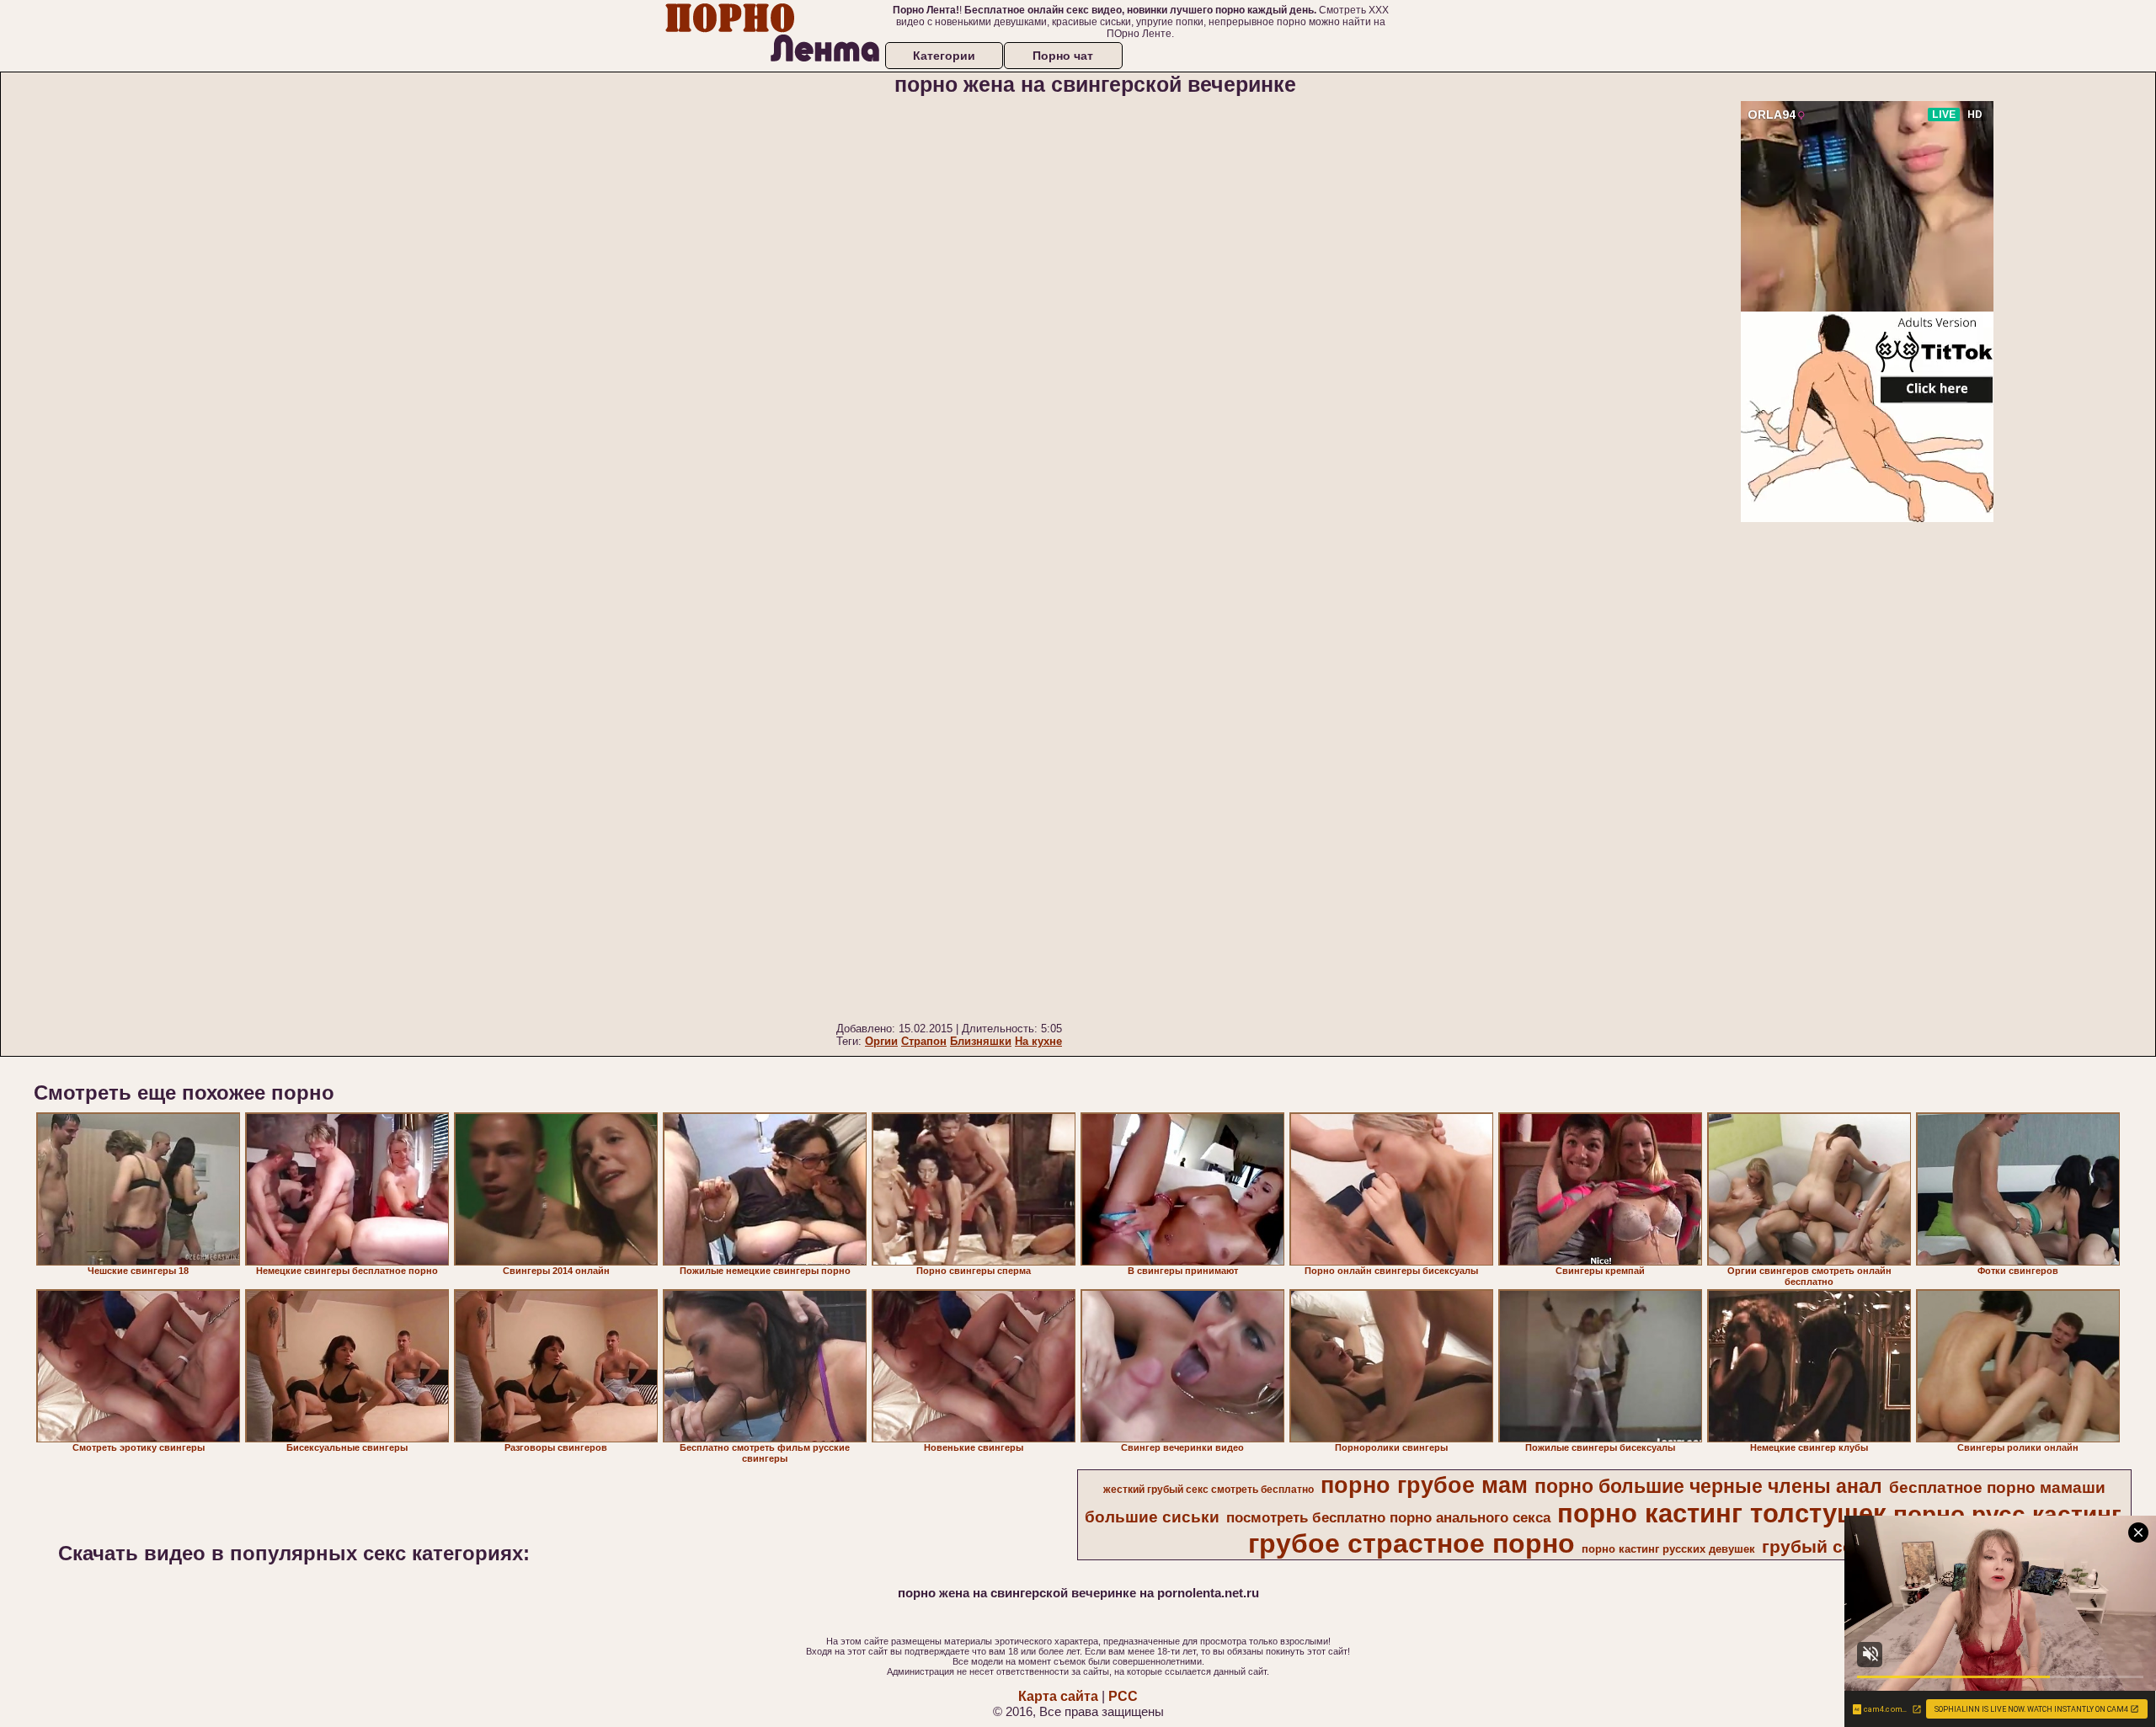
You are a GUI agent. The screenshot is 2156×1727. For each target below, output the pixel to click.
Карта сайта (1058, 1696)
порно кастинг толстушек (1722, 1513)
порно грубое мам (1424, 1485)
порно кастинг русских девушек (1668, 1549)
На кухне (1038, 1041)
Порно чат (1063, 56)
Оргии (881, 1041)
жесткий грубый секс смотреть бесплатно (1209, 1490)
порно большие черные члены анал (1708, 1486)
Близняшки (981, 1041)
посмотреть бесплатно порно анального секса (1388, 1517)
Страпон (924, 1041)
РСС (1123, 1696)
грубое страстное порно (1412, 1543)
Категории (944, 56)
